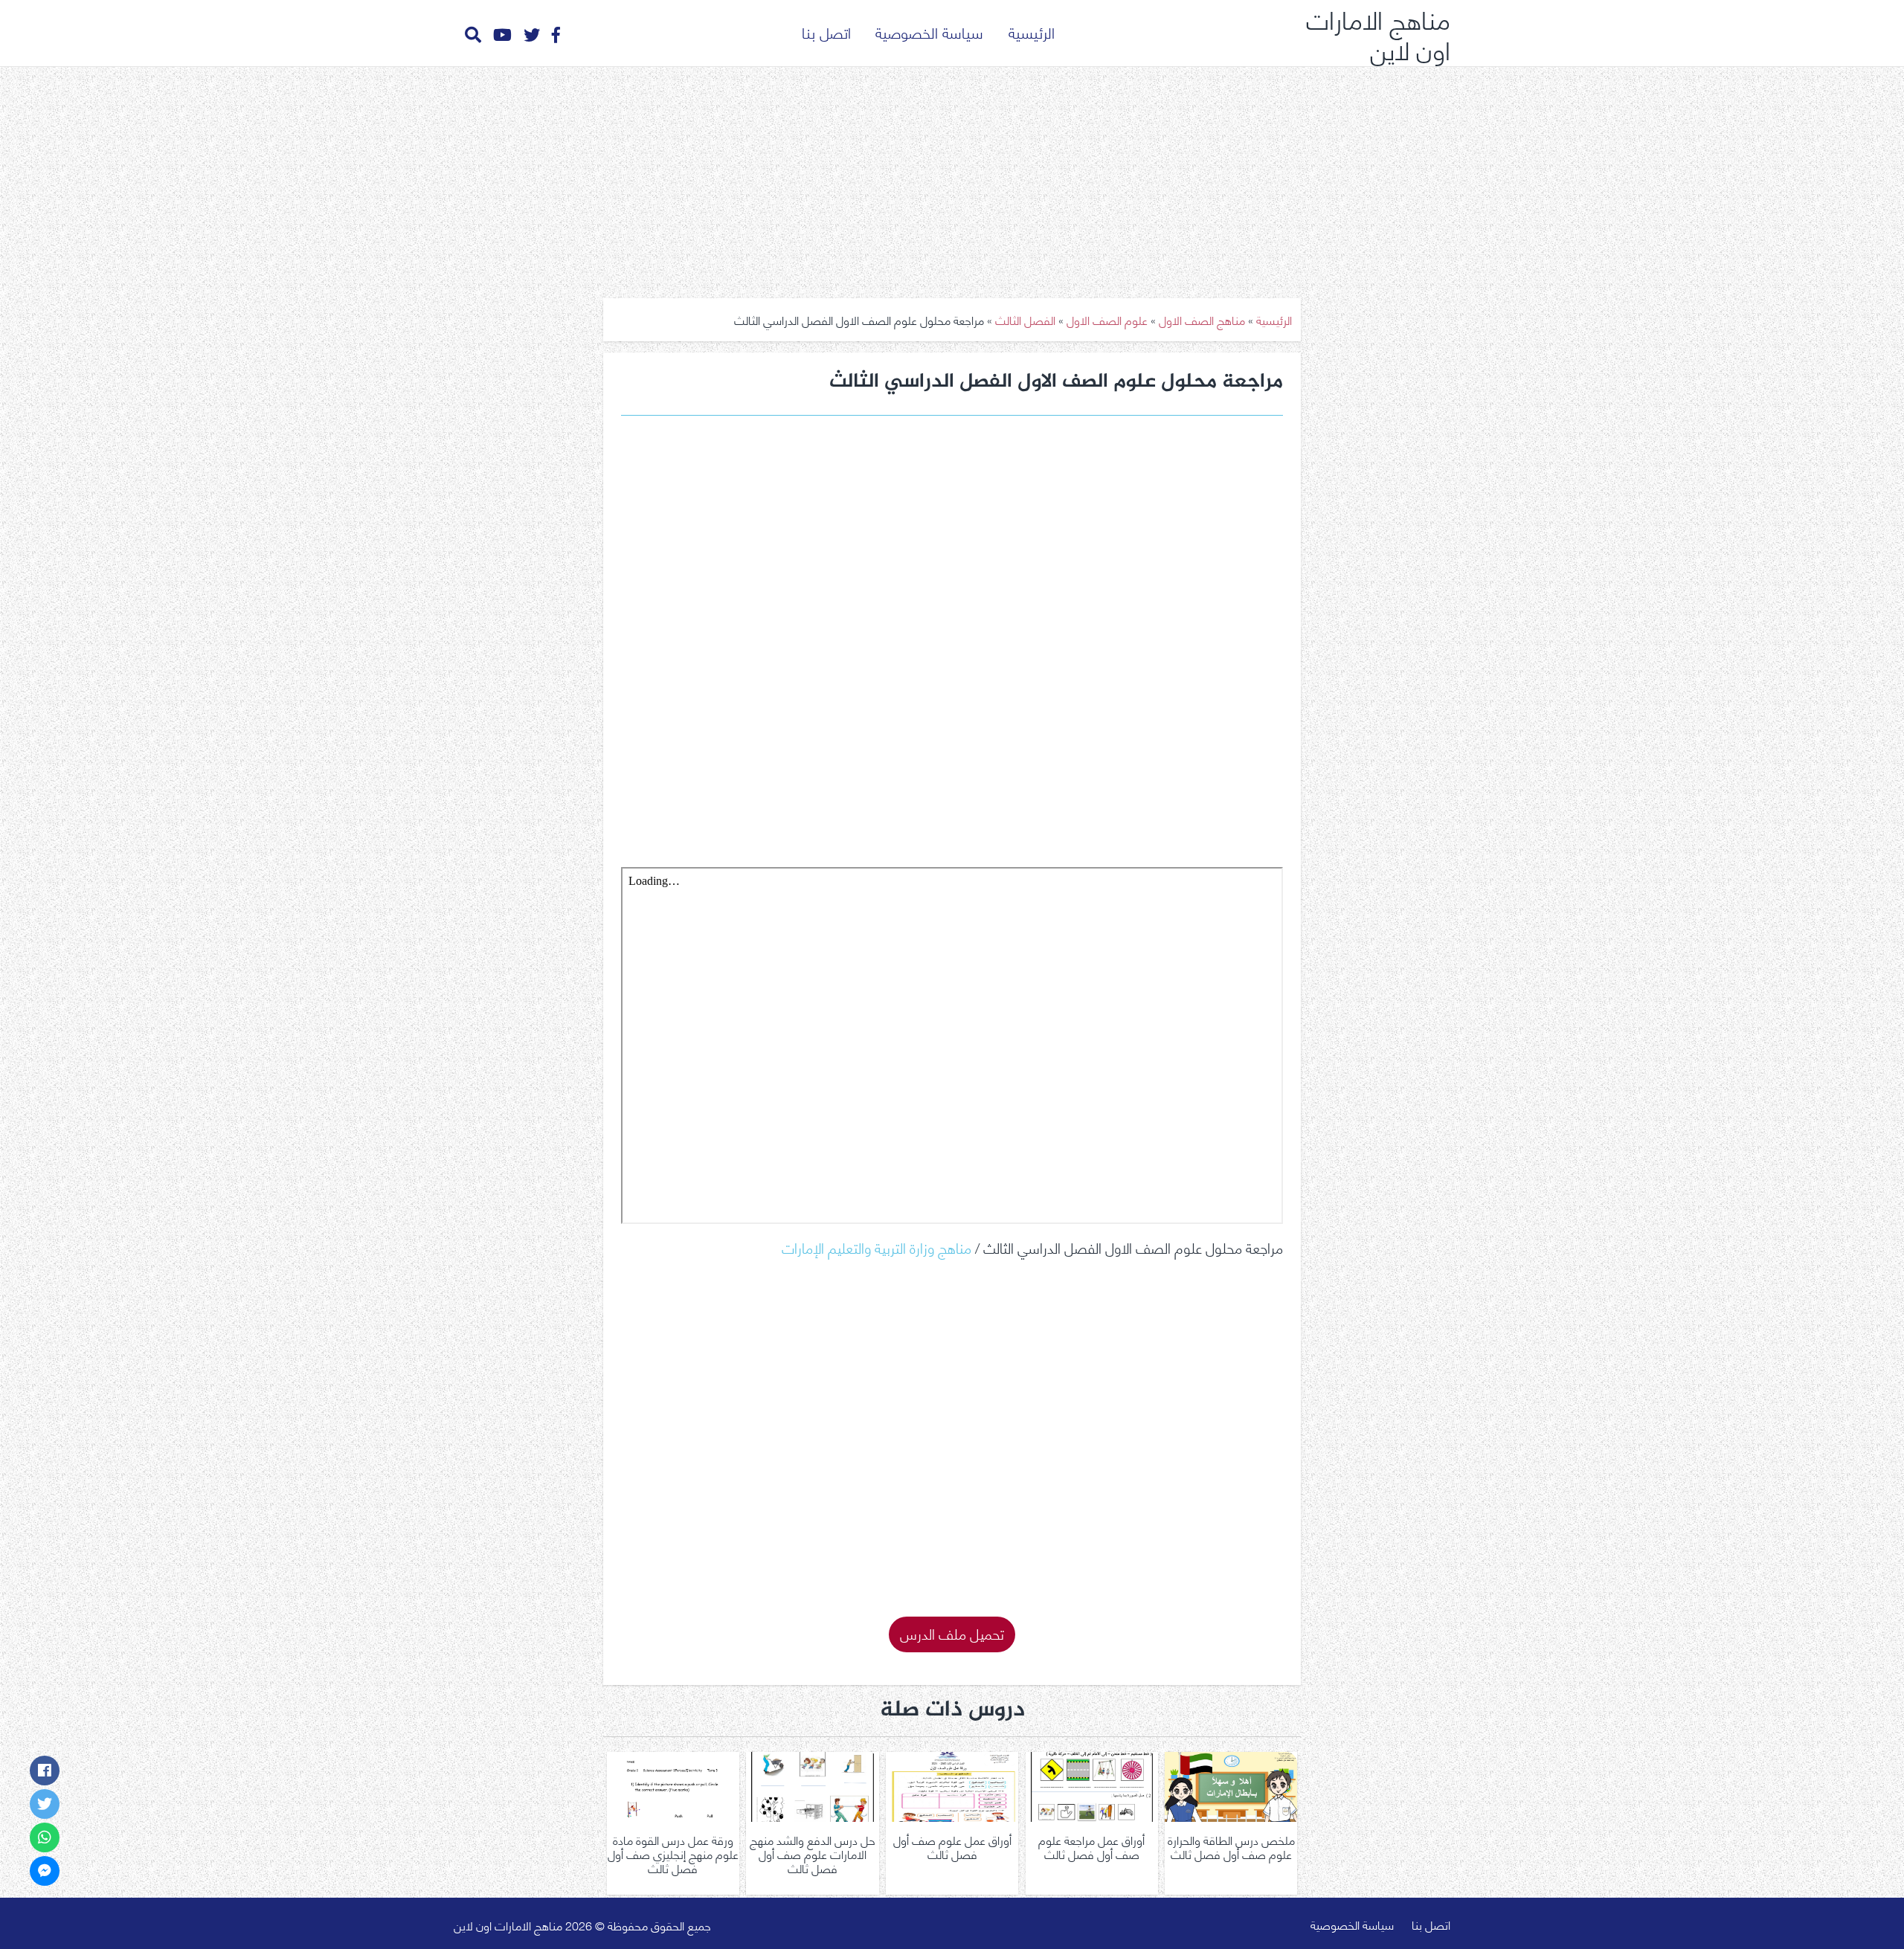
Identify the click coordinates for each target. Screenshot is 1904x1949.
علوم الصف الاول (1107, 319)
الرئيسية (1032, 32)
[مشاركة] (45, 1771)
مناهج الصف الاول (1202, 319)
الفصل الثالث (1025, 319)
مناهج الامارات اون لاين (1378, 33)
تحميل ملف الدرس (952, 1633)
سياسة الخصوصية (929, 32)
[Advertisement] (952, 177)
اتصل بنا (826, 32)
